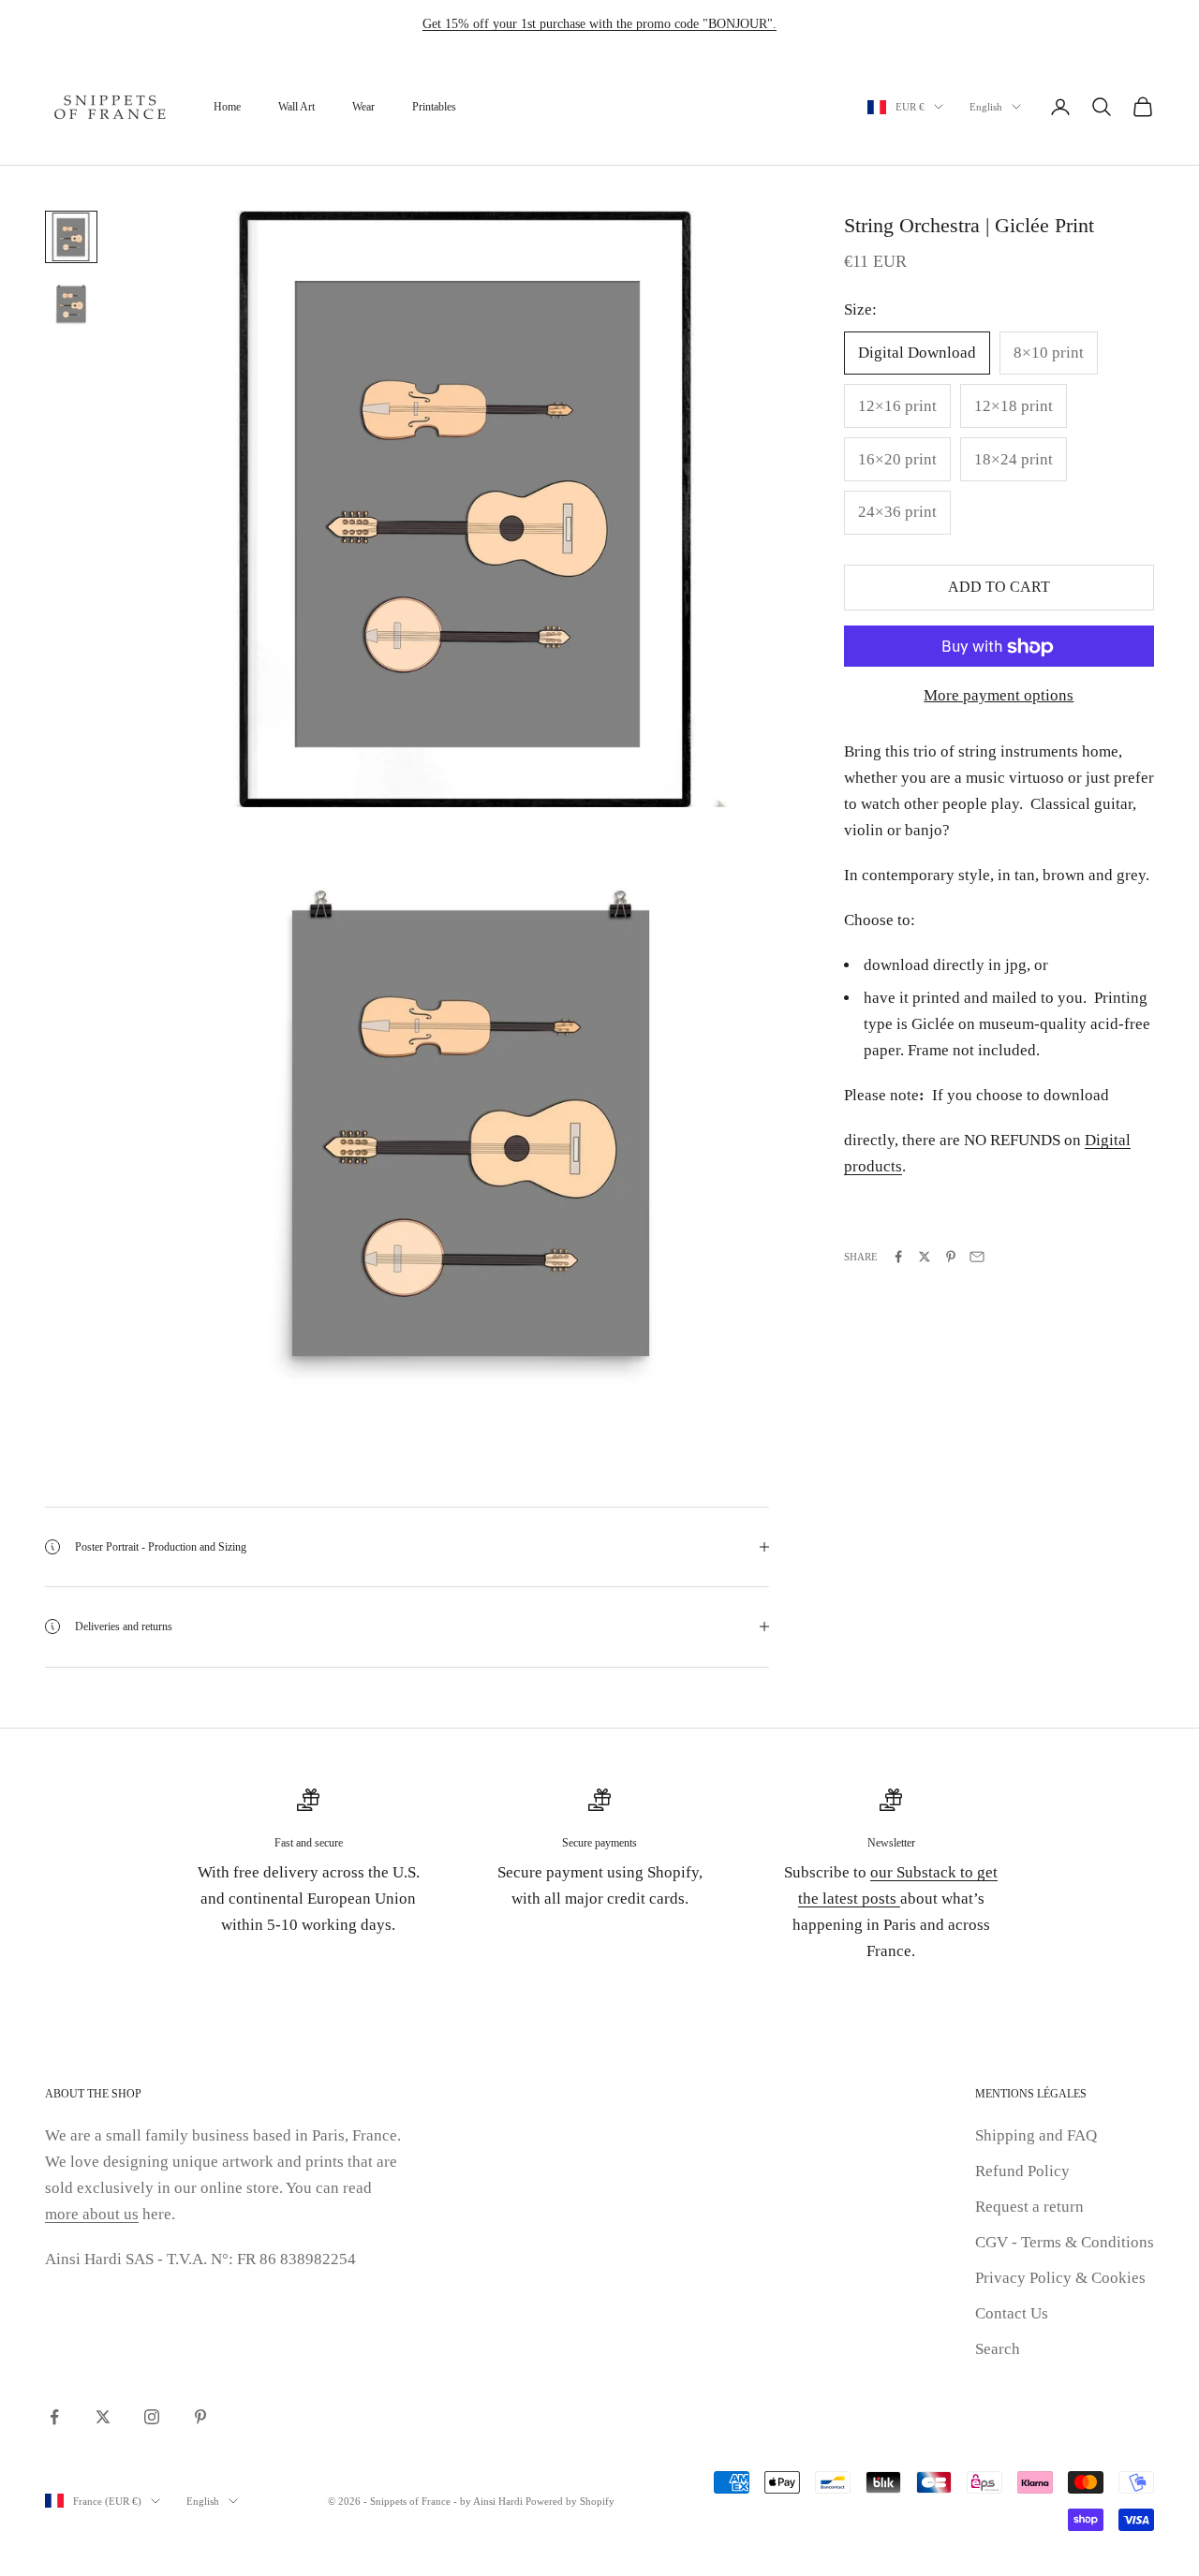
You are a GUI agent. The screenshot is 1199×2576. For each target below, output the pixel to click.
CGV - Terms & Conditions (1065, 2242)
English (986, 107)
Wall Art (296, 107)
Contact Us (1012, 2313)
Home (227, 107)
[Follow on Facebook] (54, 2417)
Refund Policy (1022, 2171)
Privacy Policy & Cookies (1060, 2278)
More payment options (999, 696)
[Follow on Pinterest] (200, 2417)
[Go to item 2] (71, 304)
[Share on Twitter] (925, 1257)
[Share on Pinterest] (951, 1257)
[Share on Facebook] (898, 1257)
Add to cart (999, 588)
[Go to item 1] (71, 237)
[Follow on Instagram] (152, 2417)
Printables (434, 107)
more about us (92, 2214)
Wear (363, 107)
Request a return (1029, 2207)
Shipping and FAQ (1036, 2135)
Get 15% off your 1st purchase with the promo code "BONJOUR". (599, 24)
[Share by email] (977, 1257)
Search (998, 2349)
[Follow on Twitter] (103, 2417)
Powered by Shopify (570, 2501)
